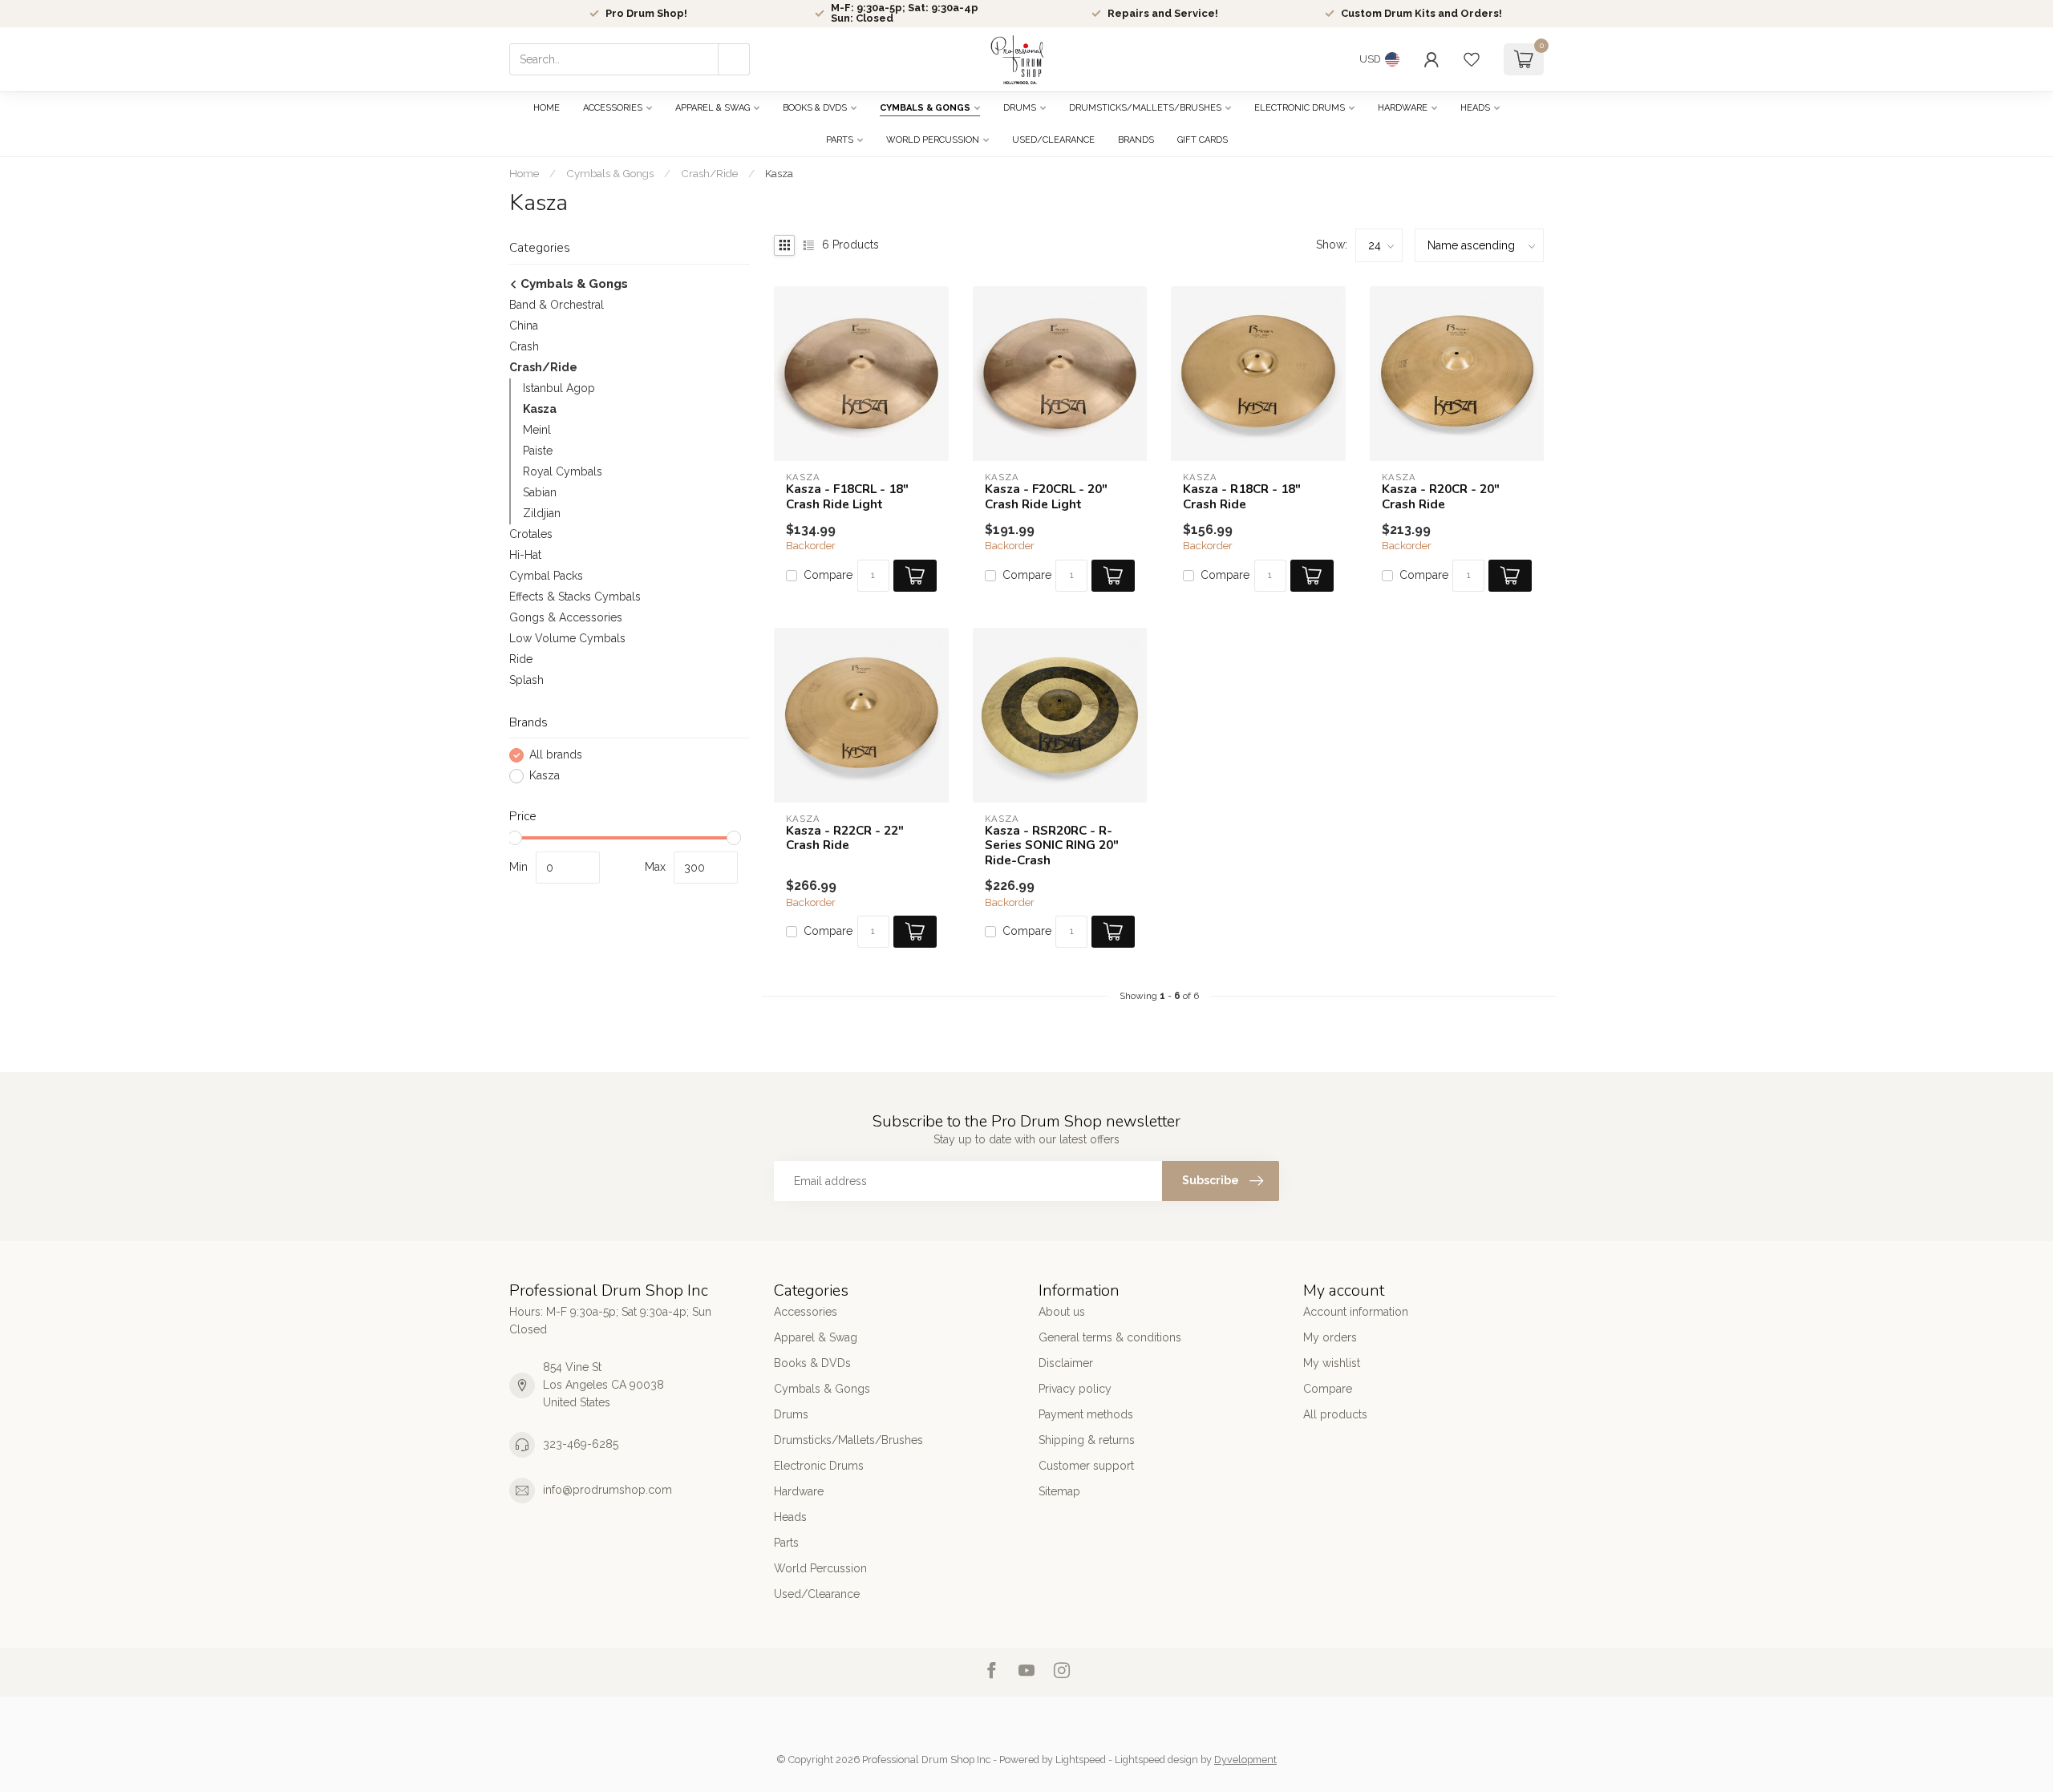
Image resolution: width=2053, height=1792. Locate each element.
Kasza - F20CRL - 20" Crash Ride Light (1046, 497)
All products (1335, 1414)
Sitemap (1059, 1491)
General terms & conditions (1110, 1337)
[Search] (734, 59)
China (524, 326)
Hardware (1403, 108)
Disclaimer (1066, 1363)
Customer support (1086, 1466)
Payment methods (1086, 1414)
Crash (524, 346)
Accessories (613, 108)
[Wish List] (1472, 59)
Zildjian (542, 513)
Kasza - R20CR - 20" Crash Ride (1441, 497)
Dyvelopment (1245, 1760)
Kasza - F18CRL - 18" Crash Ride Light (847, 497)
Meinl (537, 430)
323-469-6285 (581, 1444)
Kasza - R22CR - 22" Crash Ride (845, 838)
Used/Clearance (1053, 140)
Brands (1136, 140)
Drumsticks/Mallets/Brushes (1145, 108)
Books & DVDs (815, 108)
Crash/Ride (709, 173)
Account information (1356, 1312)
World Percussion (933, 140)
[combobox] (630, 59)
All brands (556, 755)
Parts (840, 140)
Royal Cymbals (563, 471)
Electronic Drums (1300, 108)
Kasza (779, 173)
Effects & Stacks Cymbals (575, 597)
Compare (828, 575)
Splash (526, 680)
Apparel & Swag (713, 108)
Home (547, 108)
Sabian (540, 492)
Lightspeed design (1156, 1760)
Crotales (531, 534)
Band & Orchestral (557, 305)
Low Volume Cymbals (567, 638)
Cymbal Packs (546, 576)
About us (1062, 1312)
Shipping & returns (1087, 1440)
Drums (1020, 108)
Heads (1475, 108)
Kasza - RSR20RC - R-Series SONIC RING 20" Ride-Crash (1052, 845)
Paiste (538, 451)
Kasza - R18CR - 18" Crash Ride (1242, 497)
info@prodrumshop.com (607, 1490)
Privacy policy (1075, 1389)
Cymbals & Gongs (925, 108)
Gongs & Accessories (566, 617)
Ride (521, 659)
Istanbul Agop (559, 388)
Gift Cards (1203, 140)
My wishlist (1332, 1363)
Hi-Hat (525, 555)
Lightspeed (1081, 1760)
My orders (1330, 1337)
